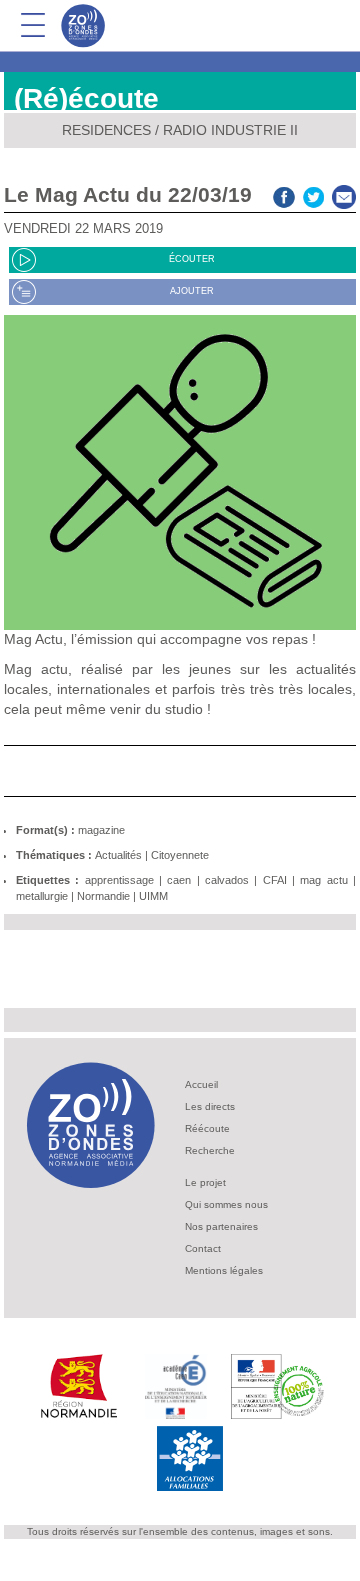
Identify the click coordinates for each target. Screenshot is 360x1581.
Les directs (210, 1106)
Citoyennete (180, 855)
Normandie (103, 896)
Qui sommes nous (226, 1204)
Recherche (210, 1150)
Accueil (201, 1084)
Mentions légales (224, 1270)
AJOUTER (192, 291)
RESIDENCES (106, 130)
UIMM (153, 896)
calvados (227, 880)
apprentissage (119, 880)
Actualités (118, 855)
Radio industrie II (230, 130)
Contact (203, 1248)
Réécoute (207, 1128)
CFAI (275, 880)
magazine (101, 830)
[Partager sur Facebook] (284, 194)
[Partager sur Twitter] (314, 194)
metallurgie (42, 896)
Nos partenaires (221, 1226)
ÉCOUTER (192, 259)
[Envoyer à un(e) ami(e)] (344, 194)
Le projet (205, 1182)
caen (179, 880)
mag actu (323, 880)
